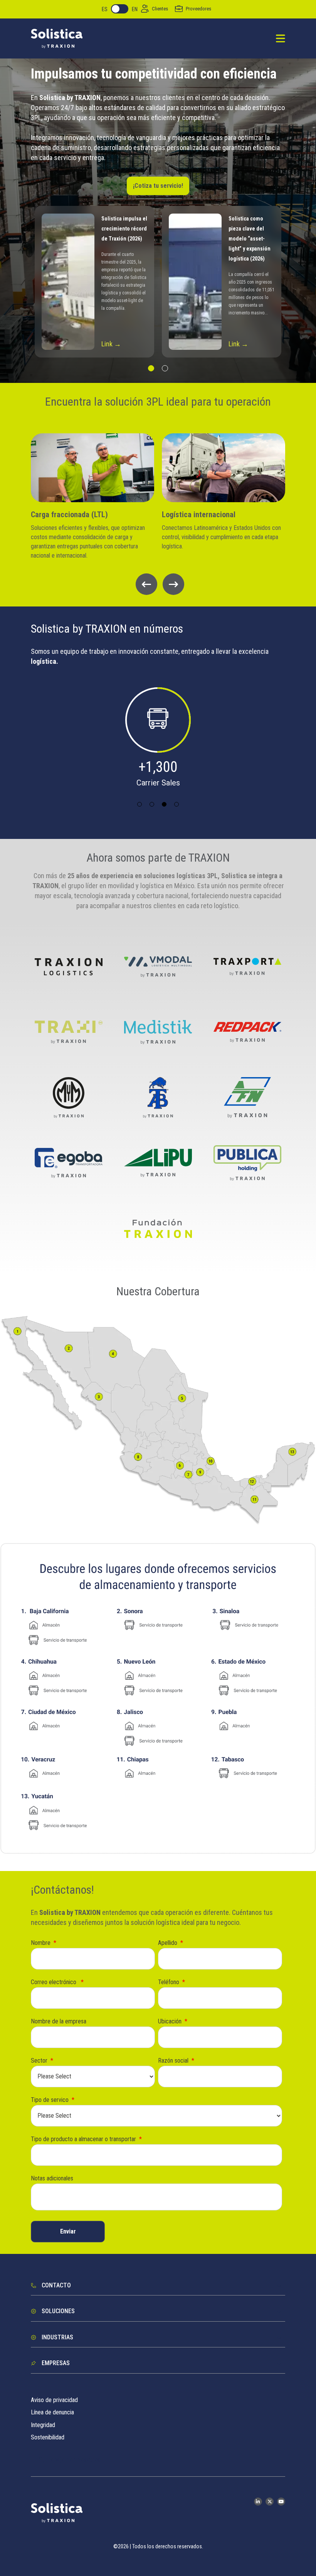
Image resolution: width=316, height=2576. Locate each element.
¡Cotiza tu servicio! (158, 186)
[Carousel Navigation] (158, 584)
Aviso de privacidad (54, 2400)
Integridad (43, 2425)
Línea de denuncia (52, 2412)
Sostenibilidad (48, 2437)
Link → (111, 344)
